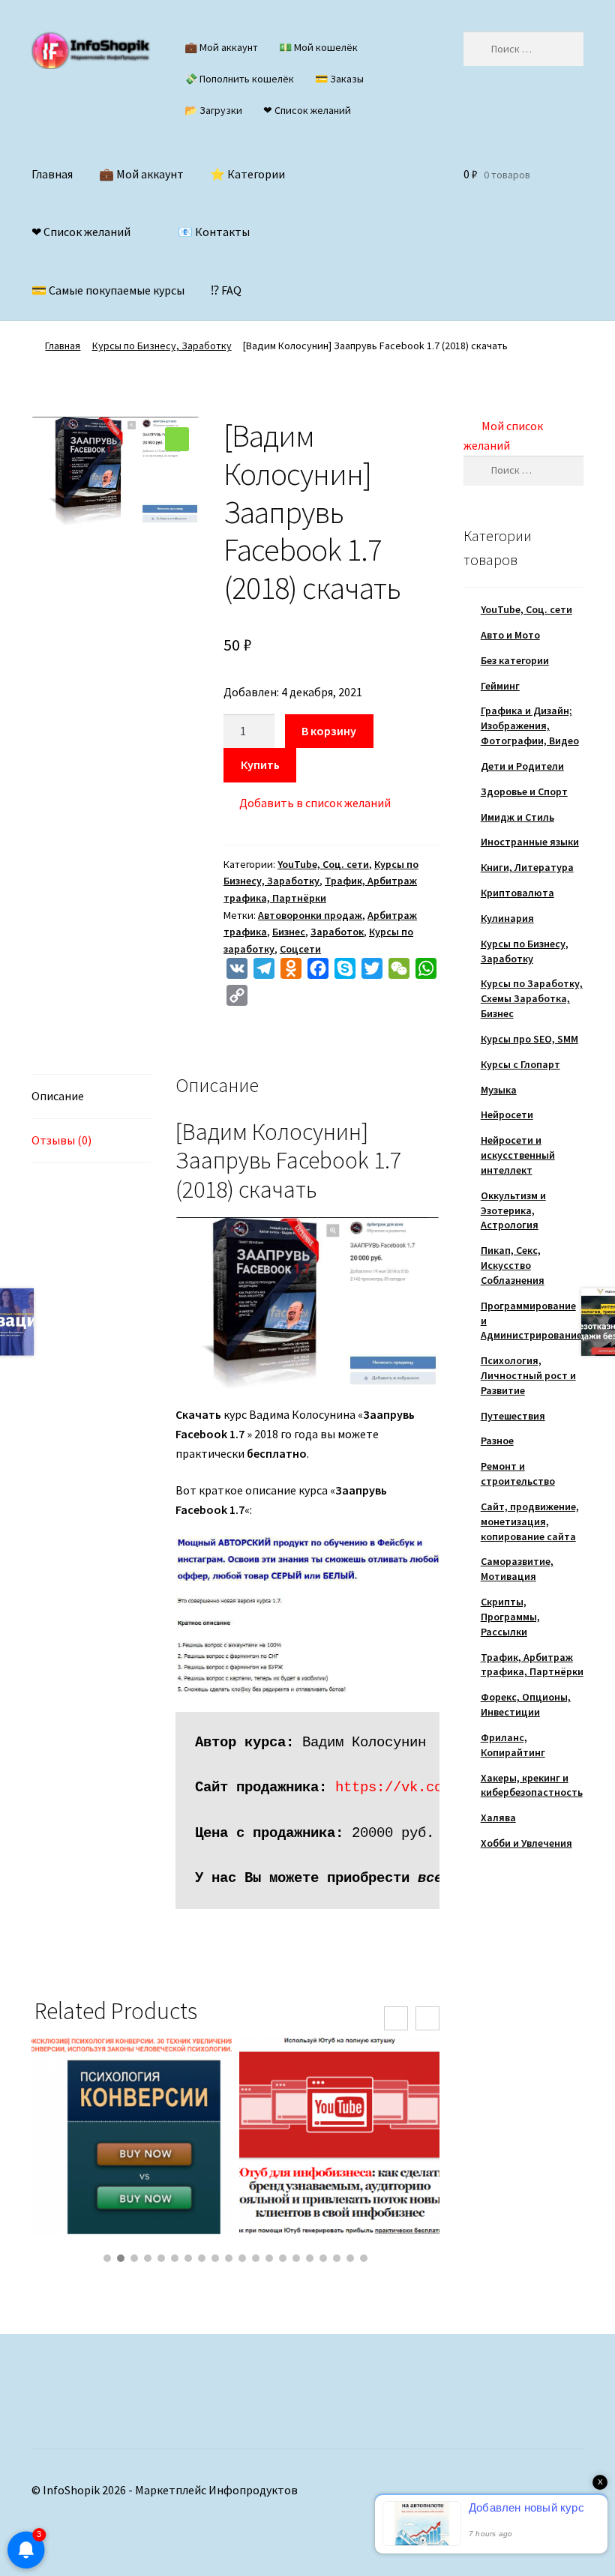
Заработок (337, 932)
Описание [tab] (58, 1096)
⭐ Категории (247, 174)
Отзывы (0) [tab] (61, 1140)
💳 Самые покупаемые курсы (108, 290)
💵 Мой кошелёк (318, 47)
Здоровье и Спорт (524, 791)
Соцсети (300, 949)
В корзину (329, 731)
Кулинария (507, 918)
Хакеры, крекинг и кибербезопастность (532, 1785)
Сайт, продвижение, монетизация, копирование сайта (530, 1521)
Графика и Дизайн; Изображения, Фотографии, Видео (530, 726)
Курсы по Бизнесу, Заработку (162, 346)
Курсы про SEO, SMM (529, 1039)
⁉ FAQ (226, 290)
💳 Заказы (339, 79)
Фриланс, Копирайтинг (513, 1745)
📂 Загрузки (213, 110)
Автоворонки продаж (310, 915)
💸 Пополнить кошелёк (239, 79)
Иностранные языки (530, 842)
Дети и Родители (522, 766)
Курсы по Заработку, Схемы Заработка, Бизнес (532, 998)
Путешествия (513, 1416)
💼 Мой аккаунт (221, 47)
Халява (498, 1818)
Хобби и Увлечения (526, 1843)
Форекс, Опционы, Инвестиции (526, 1704)
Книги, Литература (527, 867)
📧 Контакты (214, 232)
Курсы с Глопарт (520, 1064)
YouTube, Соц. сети (323, 864)
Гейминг (500, 686)
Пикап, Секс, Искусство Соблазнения (513, 1265)
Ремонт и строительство (518, 1473)
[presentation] (396, 2018)
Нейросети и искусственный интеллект (518, 1155)
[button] (177, 439)
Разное (497, 1441)
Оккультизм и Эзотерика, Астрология (513, 1210)
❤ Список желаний (307, 110)
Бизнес (289, 932)
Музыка (499, 1090)
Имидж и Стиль (517, 817)
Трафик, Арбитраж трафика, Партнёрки (532, 1665)
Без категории (515, 660)
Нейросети (507, 1114)
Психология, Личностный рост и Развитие (528, 1375)
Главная (52, 174)
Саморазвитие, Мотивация (517, 1569)
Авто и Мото (510, 635)
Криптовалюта (517, 893)
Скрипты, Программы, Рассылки (510, 1617)
